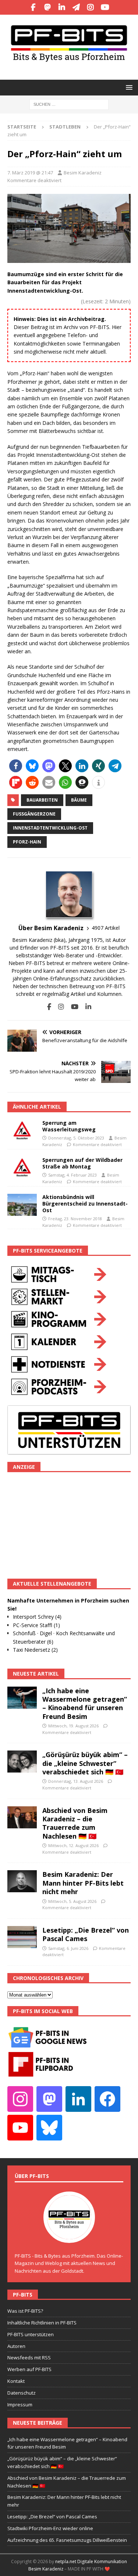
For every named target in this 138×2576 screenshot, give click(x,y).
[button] (128, 87)
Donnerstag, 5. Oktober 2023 (76, 1138)
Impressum (20, 2405)
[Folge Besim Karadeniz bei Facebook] (49, 1007)
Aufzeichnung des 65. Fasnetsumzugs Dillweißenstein (67, 2540)
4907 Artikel (106, 928)
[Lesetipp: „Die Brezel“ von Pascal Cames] (22, 1937)
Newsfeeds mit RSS (29, 2358)
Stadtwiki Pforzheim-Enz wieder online (50, 2528)
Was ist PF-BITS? (25, 2311)
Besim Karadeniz (83, 173)
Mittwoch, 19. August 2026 (73, 1726)
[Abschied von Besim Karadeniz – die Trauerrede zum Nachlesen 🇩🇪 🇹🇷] (22, 1817)
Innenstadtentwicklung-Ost (50, 828)
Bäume (79, 800)
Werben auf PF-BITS (29, 2369)
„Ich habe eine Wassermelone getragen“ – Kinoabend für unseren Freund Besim (85, 1704)
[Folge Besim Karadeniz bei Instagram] (58, 1007)
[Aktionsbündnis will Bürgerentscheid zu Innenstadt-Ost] (22, 1205)
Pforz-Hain (27, 842)
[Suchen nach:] (69, 104)
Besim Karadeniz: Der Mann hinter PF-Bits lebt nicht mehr (83, 1883)
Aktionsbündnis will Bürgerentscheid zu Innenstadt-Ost (85, 1204)
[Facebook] (33, 7)
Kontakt (16, 2381)
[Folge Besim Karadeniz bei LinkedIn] (86, 1007)
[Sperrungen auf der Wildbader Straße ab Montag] (22, 1168)
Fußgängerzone (34, 814)
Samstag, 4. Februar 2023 (72, 1175)
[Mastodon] (48, 7)
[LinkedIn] (62, 7)
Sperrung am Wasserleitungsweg (69, 1126)
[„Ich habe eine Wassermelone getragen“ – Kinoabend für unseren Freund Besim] (22, 1698)
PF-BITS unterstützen (31, 2334)
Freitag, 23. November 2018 (75, 1219)
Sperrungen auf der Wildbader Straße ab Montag (82, 1163)
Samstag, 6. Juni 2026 (68, 1948)
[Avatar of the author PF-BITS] (69, 2235)
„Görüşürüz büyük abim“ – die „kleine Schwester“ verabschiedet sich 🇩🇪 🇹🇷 (85, 1763)
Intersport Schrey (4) (37, 1617)
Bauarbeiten (42, 800)
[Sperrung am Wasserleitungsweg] (22, 1131)
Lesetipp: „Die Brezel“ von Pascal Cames (86, 1934)
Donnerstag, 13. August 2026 (76, 1781)
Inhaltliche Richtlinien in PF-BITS (42, 2323)
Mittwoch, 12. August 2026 (73, 1845)
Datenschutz (22, 2393)
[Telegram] (76, 7)
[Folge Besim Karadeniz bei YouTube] (72, 1007)
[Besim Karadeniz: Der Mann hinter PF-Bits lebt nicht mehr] (22, 1881)
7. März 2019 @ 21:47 (30, 173)
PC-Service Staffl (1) (36, 1625)
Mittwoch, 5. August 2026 (72, 1901)
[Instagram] (91, 7)
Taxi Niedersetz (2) (35, 1650)
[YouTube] (105, 7)
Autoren (16, 2346)
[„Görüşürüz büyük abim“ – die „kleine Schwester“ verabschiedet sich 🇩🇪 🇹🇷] (22, 1762)
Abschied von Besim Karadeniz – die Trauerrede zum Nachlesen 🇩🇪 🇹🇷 (75, 1823)
